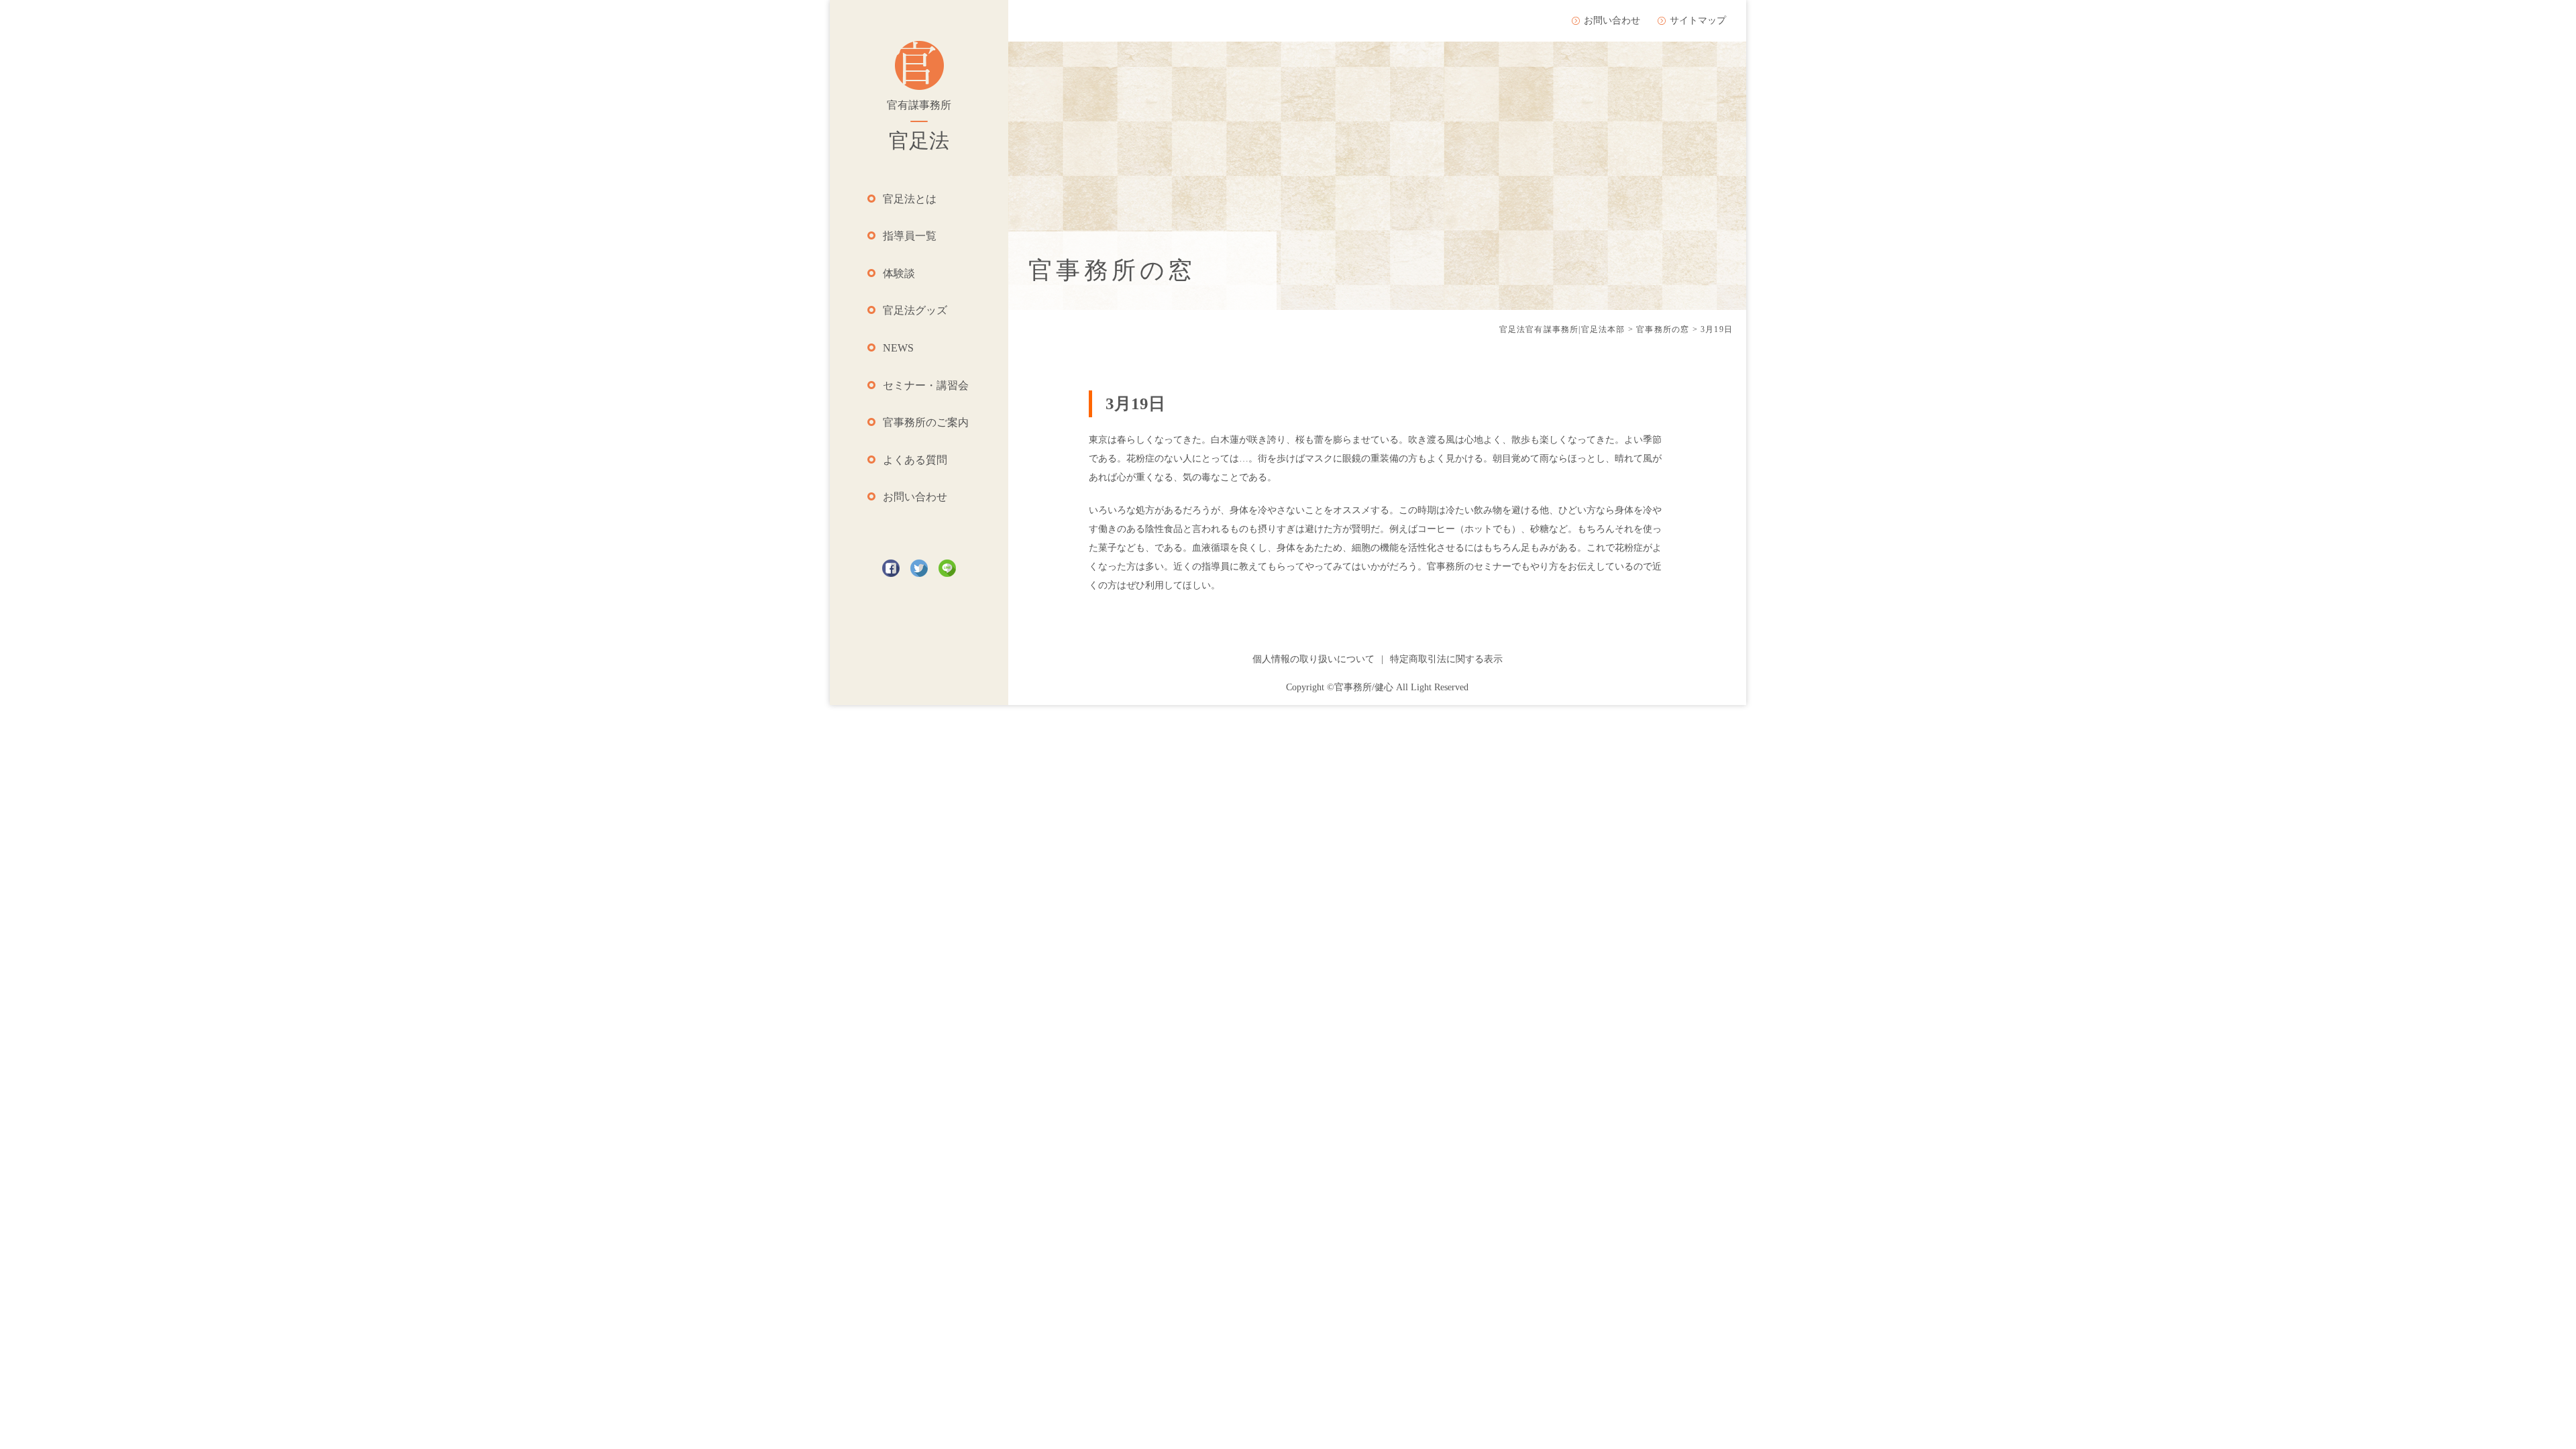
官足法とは (910, 199)
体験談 (899, 273)
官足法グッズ (915, 310)
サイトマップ (1698, 20)
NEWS (898, 348)
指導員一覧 (910, 236)
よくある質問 (915, 460)
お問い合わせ (915, 497)
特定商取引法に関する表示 (1446, 659)
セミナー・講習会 (926, 385)
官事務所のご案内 (926, 422)
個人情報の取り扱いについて (1313, 659)
